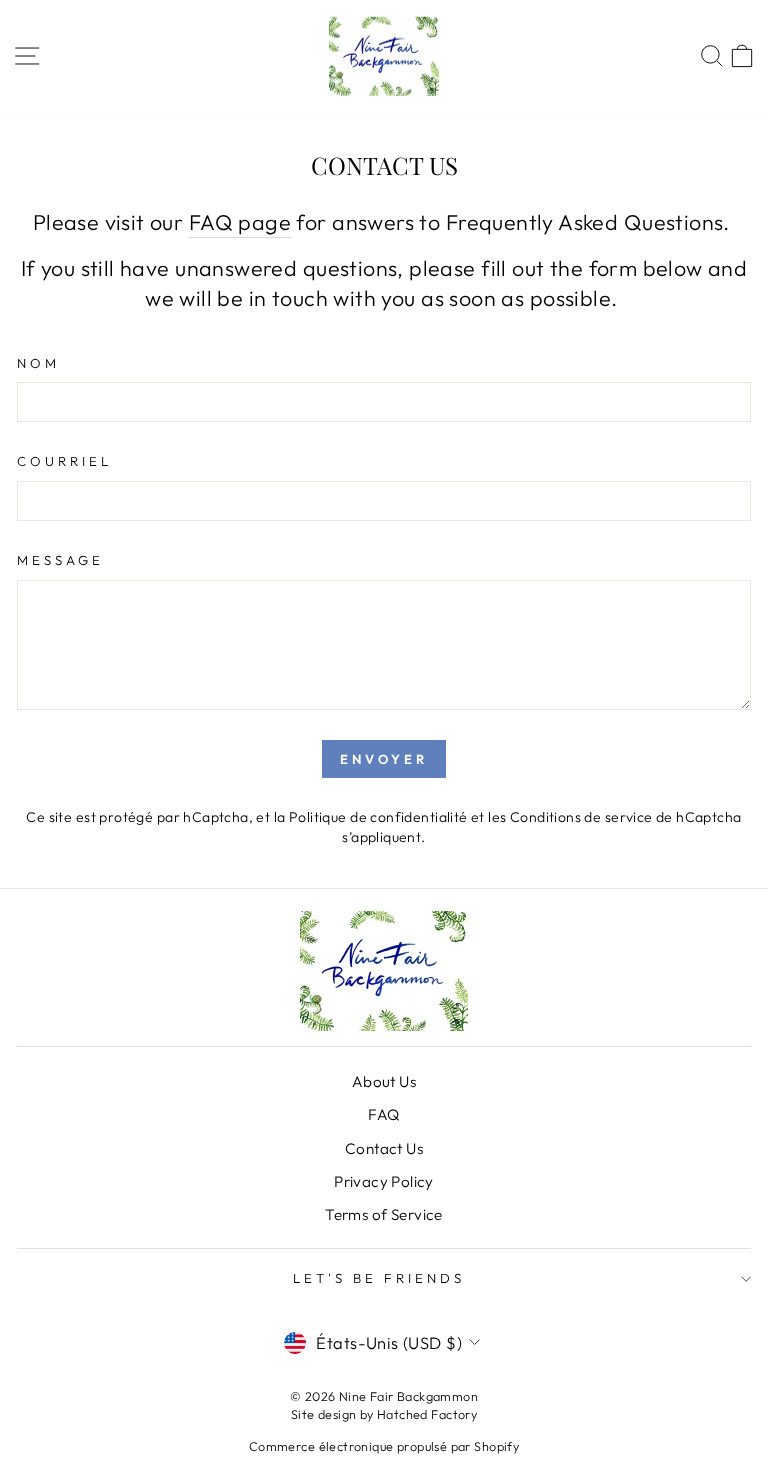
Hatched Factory (427, 1414)
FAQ (383, 1114)
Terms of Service (384, 1214)
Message (60, 560)
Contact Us (384, 1148)
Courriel (64, 461)
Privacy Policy (384, 1181)
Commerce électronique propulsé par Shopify (384, 1446)
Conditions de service (581, 817)
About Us (384, 1081)
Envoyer (383, 759)
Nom (38, 363)
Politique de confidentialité (378, 817)
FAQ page (240, 222)
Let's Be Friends (379, 1278)
